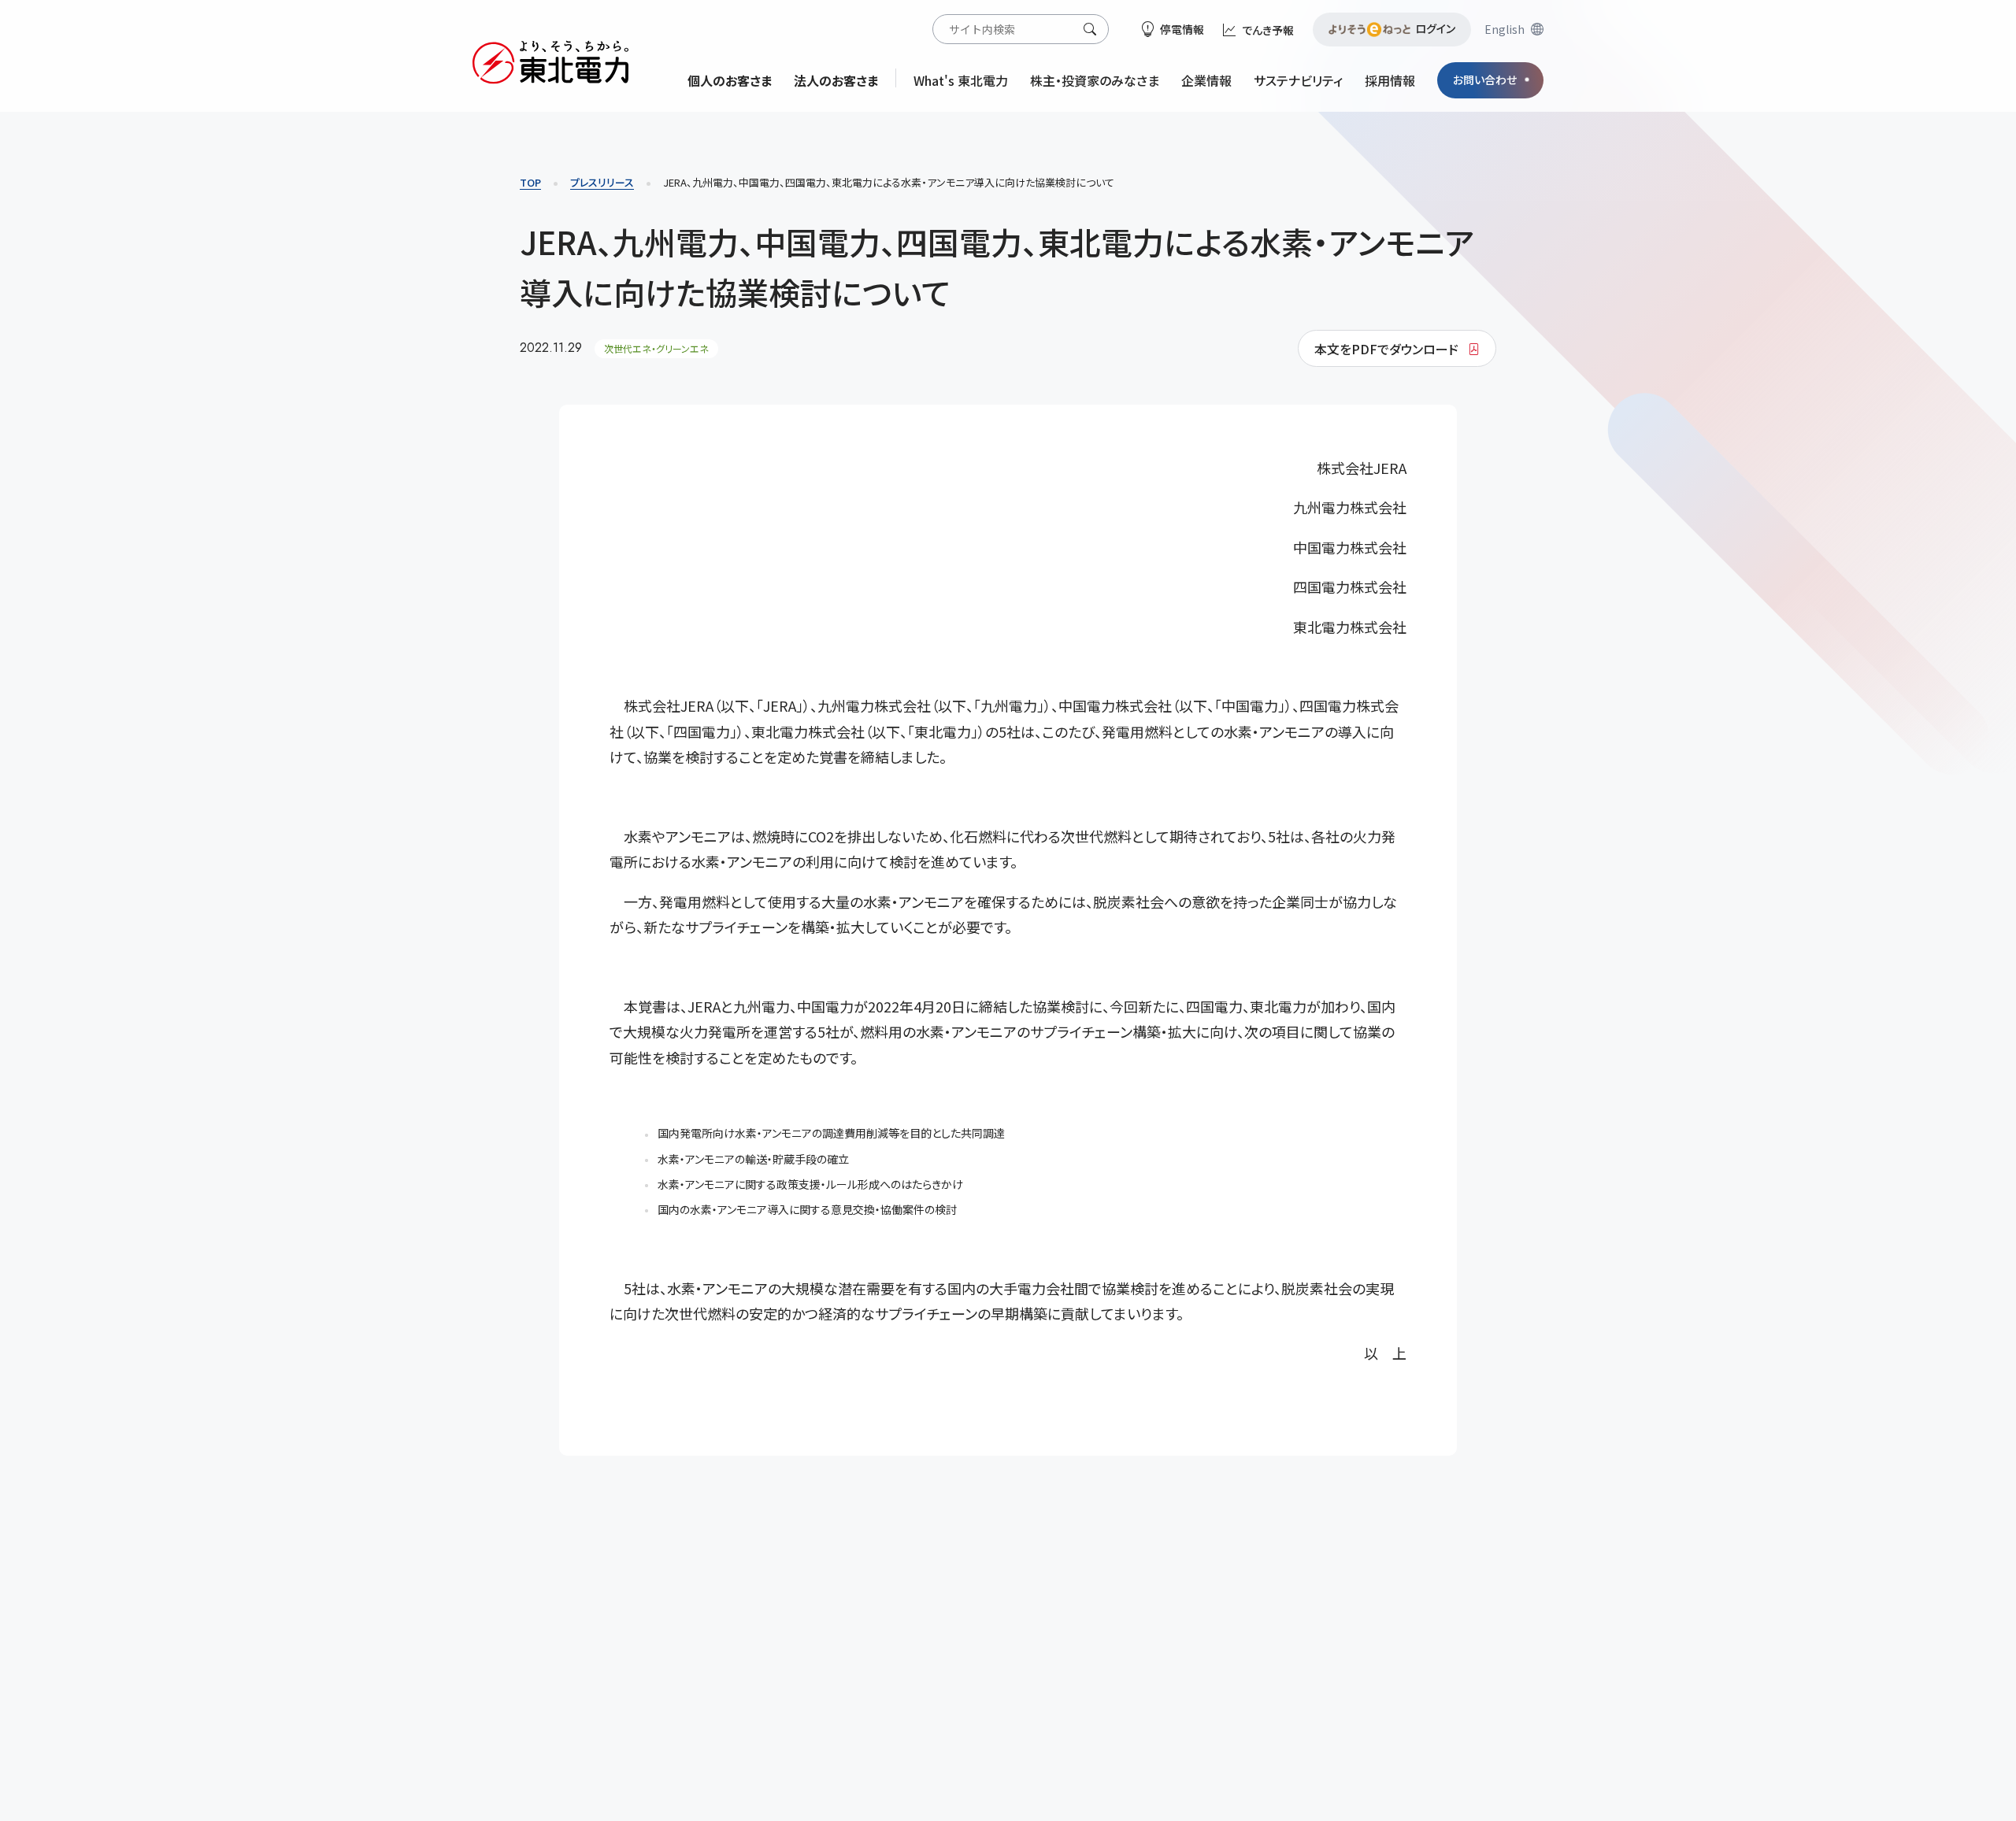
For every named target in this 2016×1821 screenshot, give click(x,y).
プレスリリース (602, 182)
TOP (530, 182)
